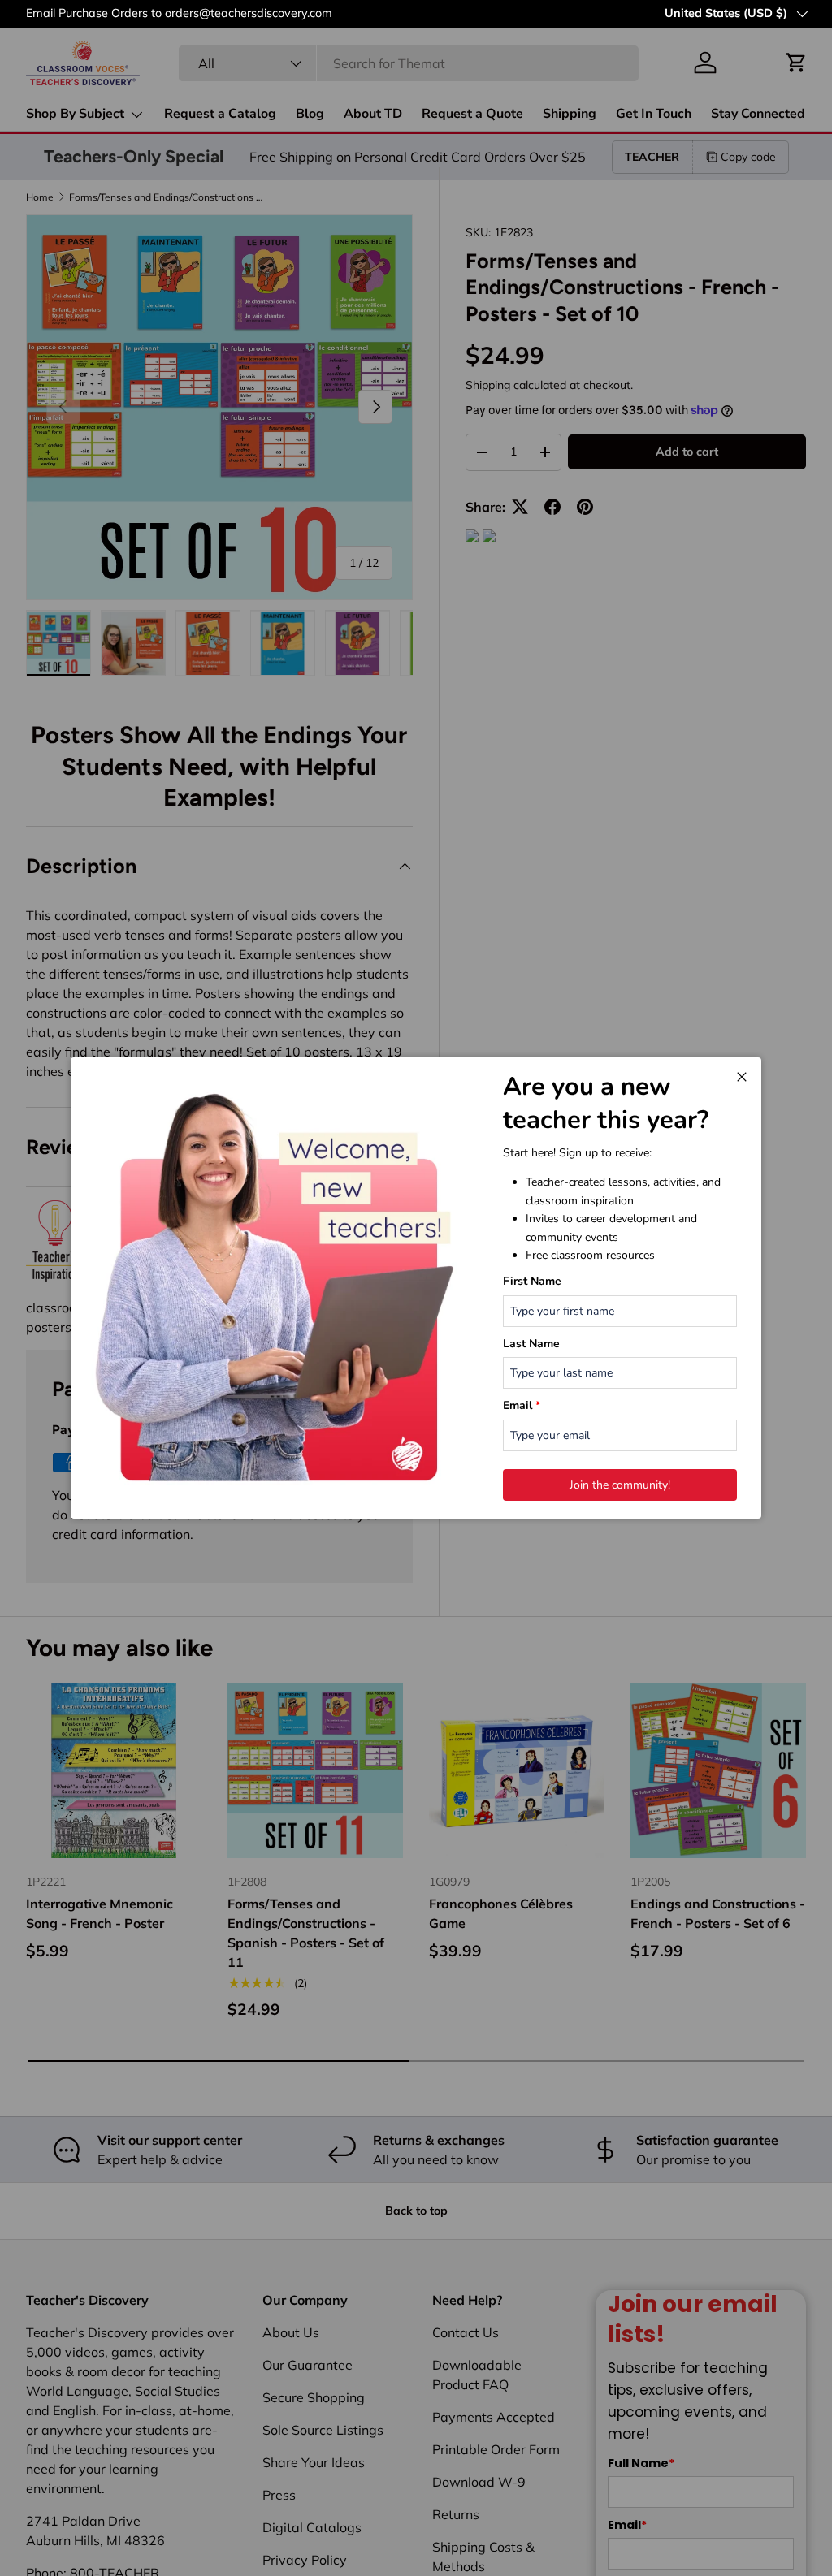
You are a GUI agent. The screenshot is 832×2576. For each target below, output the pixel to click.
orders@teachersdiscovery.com (249, 13)
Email (522, 1405)
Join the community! (620, 1485)
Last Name (531, 1344)
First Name (532, 1281)
